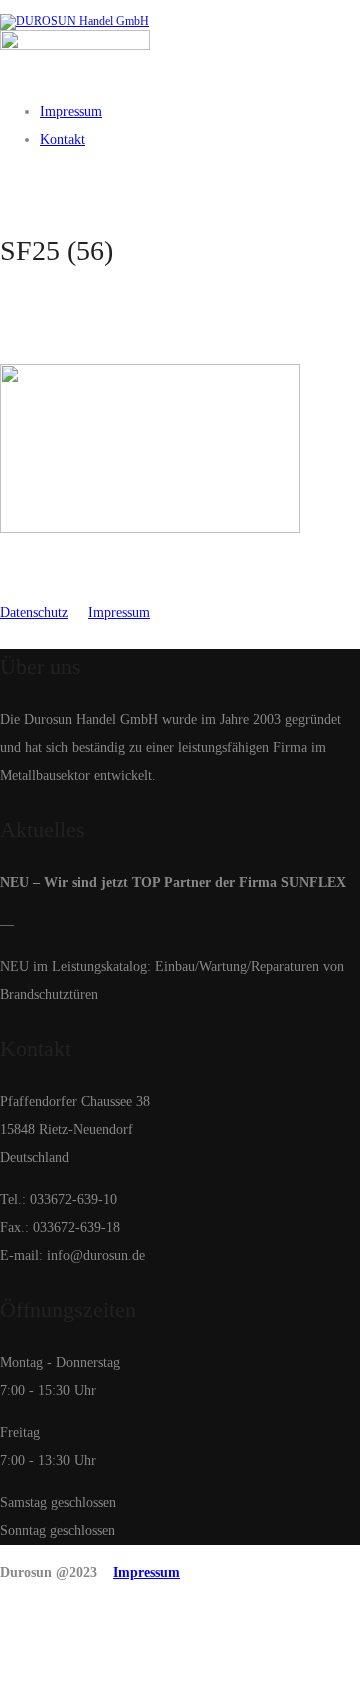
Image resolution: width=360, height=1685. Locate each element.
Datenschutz (34, 612)
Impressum (119, 612)
